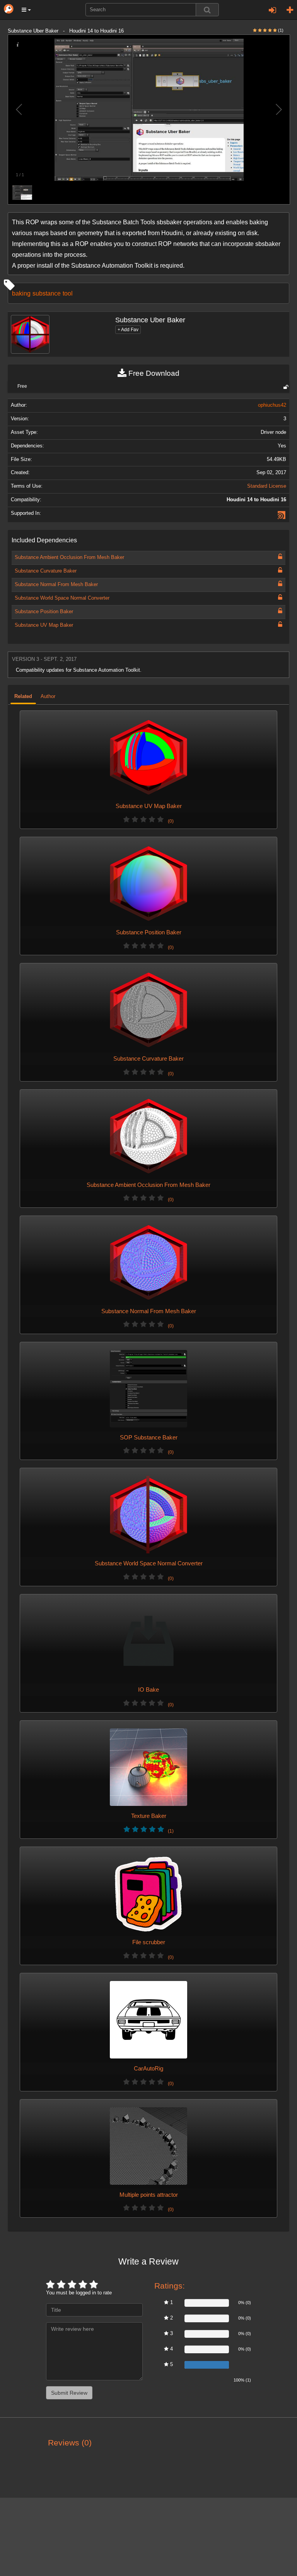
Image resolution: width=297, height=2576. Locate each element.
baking (21, 293)
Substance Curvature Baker (46, 571)
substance (47, 293)
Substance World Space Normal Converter (62, 598)
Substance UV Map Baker (44, 625)
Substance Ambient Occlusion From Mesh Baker (69, 557)
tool (68, 293)
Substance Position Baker (44, 612)
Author (48, 696)
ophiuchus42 (272, 405)
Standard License (267, 486)
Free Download (153, 373)
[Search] (207, 10)
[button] (26, 10)
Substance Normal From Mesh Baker (56, 585)
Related (23, 696)
